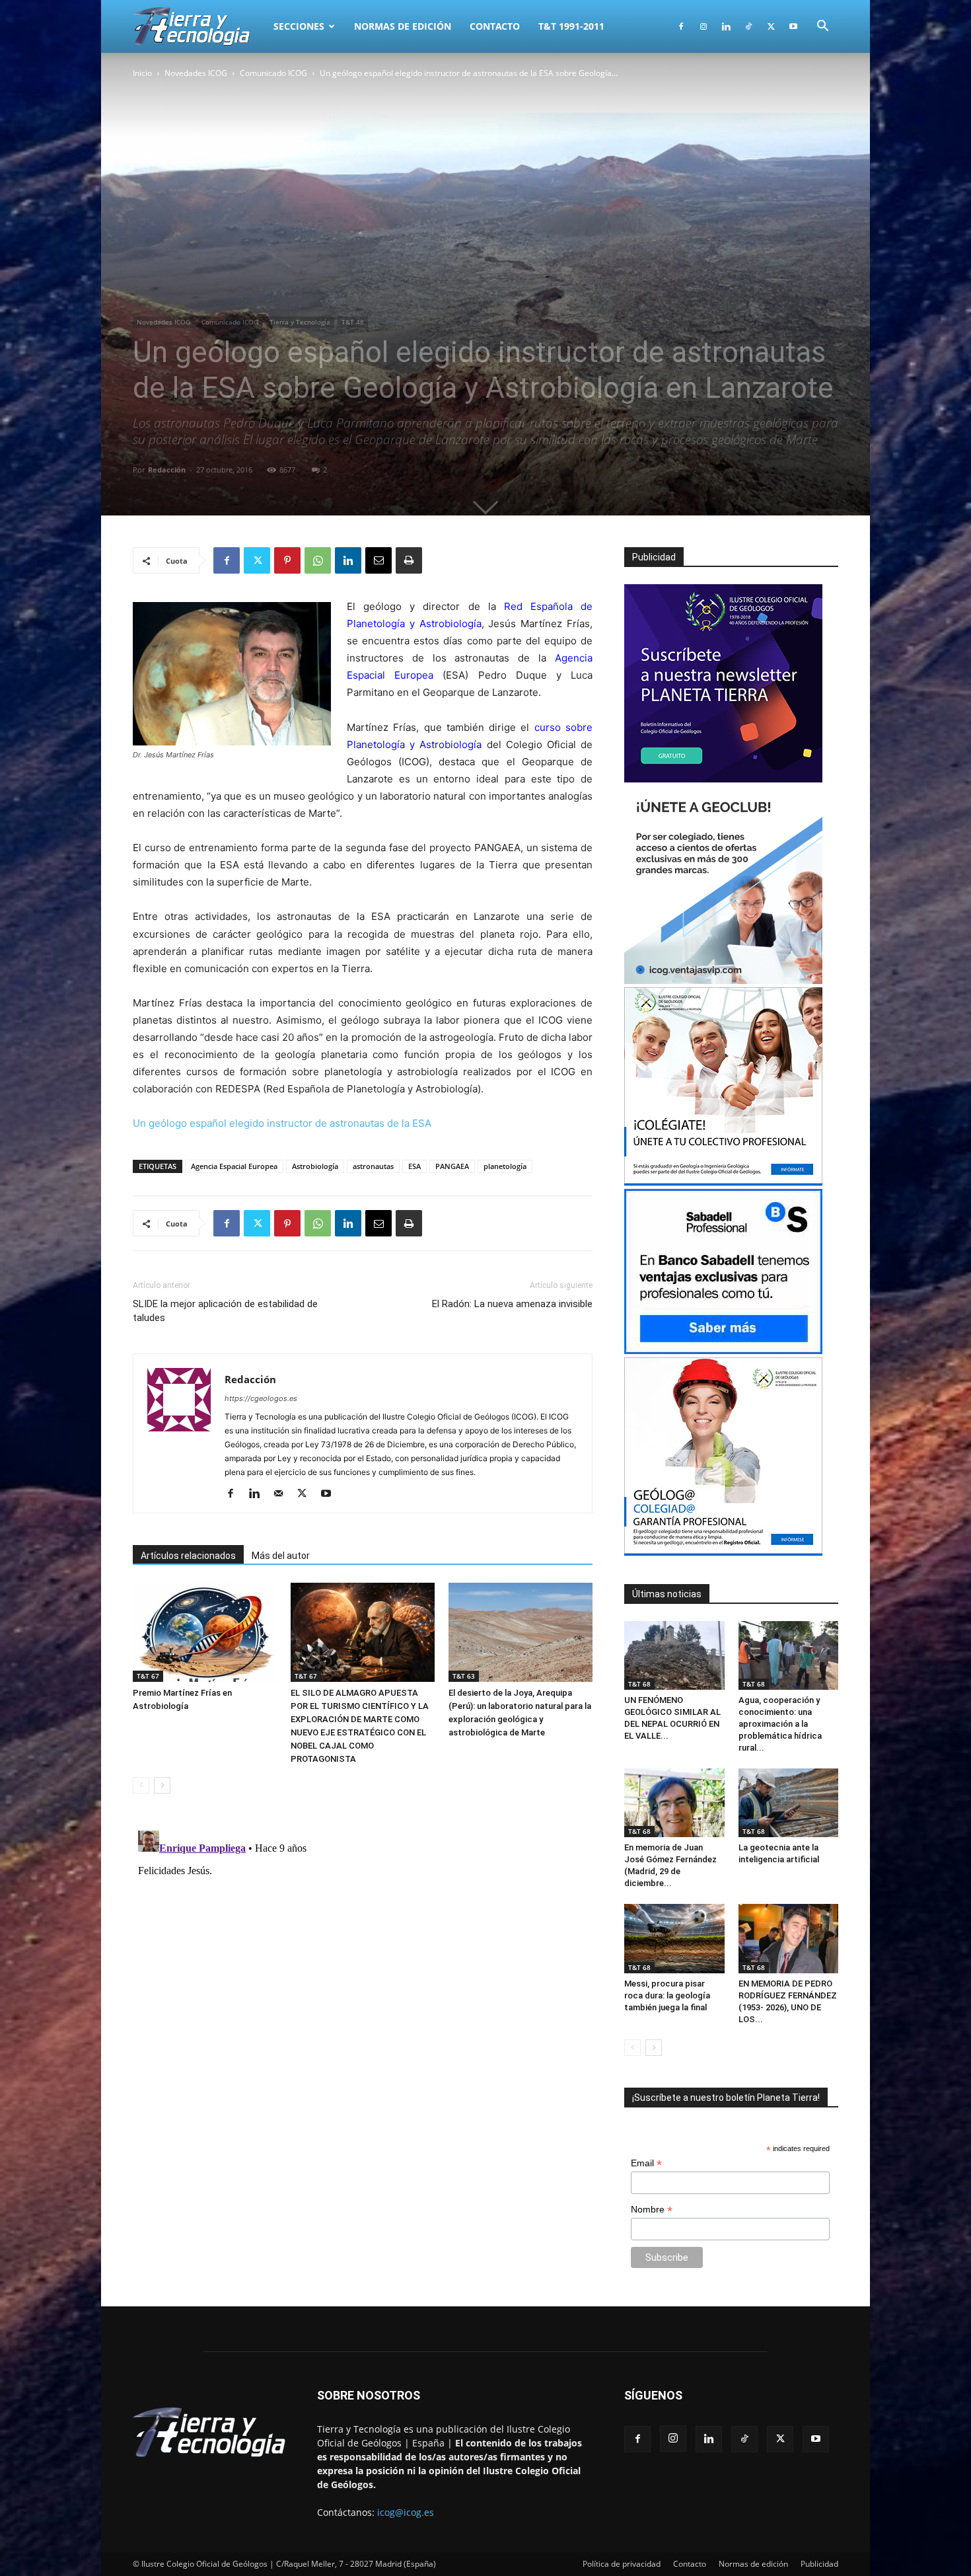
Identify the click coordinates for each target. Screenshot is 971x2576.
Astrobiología (315, 1166)
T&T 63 (464, 1676)
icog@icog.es (406, 2512)
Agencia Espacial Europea (234, 1166)
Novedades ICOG (196, 73)
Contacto (495, 26)
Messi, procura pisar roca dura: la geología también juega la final (667, 1995)
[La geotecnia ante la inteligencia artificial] (789, 1803)
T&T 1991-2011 (571, 26)
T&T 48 (353, 322)
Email (646, 2163)
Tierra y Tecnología (300, 322)
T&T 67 (148, 1676)
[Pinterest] (287, 560)
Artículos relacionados (188, 1556)
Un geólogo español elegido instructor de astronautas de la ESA (282, 1123)
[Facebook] (681, 26)
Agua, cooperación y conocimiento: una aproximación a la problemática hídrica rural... (780, 1724)
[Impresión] (409, 560)
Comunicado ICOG (273, 73)
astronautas (373, 1166)
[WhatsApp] (318, 560)
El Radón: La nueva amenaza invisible (512, 1304)
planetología (505, 1166)
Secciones (299, 26)
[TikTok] (748, 26)
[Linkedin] (726, 26)
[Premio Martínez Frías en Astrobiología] (205, 1632)
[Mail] (283, 1494)
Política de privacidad (622, 2564)
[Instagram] (703, 26)
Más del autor (281, 1556)
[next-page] (162, 1785)
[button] (822, 27)
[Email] (378, 560)
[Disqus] (363, 1990)
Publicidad (819, 2564)
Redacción (167, 470)
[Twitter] (771, 26)
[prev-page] (141, 1785)
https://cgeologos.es (261, 1398)
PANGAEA (452, 1166)
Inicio (142, 73)
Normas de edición (403, 26)
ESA (414, 1166)
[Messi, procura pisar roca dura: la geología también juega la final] (674, 1938)
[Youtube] (793, 26)
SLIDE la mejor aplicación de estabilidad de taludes (225, 1311)
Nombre (652, 2210)
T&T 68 (639, 1684)
